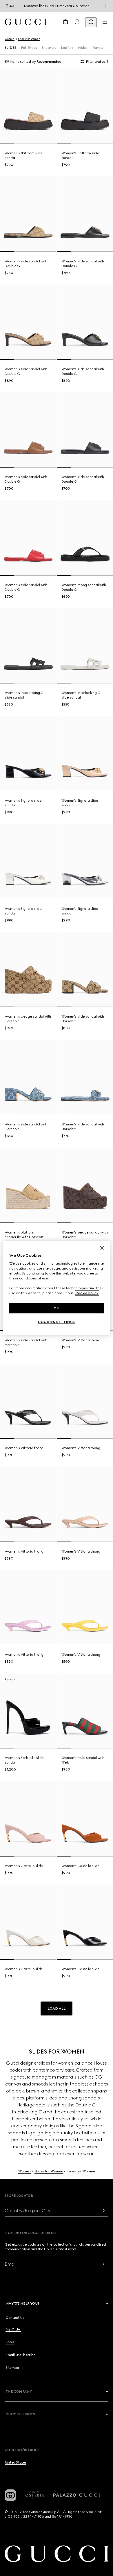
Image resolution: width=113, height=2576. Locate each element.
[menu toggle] (105, 22)
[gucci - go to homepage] (25, 22)
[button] (57, 2008)
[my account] (77, 22)
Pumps (98, 48)
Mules (83, 48)
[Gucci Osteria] (35, 2495)
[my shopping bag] (65, 22)
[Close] (102, 1248)
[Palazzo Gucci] (76, 2495)
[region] (57, 1288)
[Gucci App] (10, 2495)
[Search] (91, 22)
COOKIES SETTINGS (57, 1322)
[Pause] (106, 6)
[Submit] (104, 2211)
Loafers (67, 48)
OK (57, 1308)
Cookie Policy (87, 1293)
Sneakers (49, 48)
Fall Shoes (29, 48)
